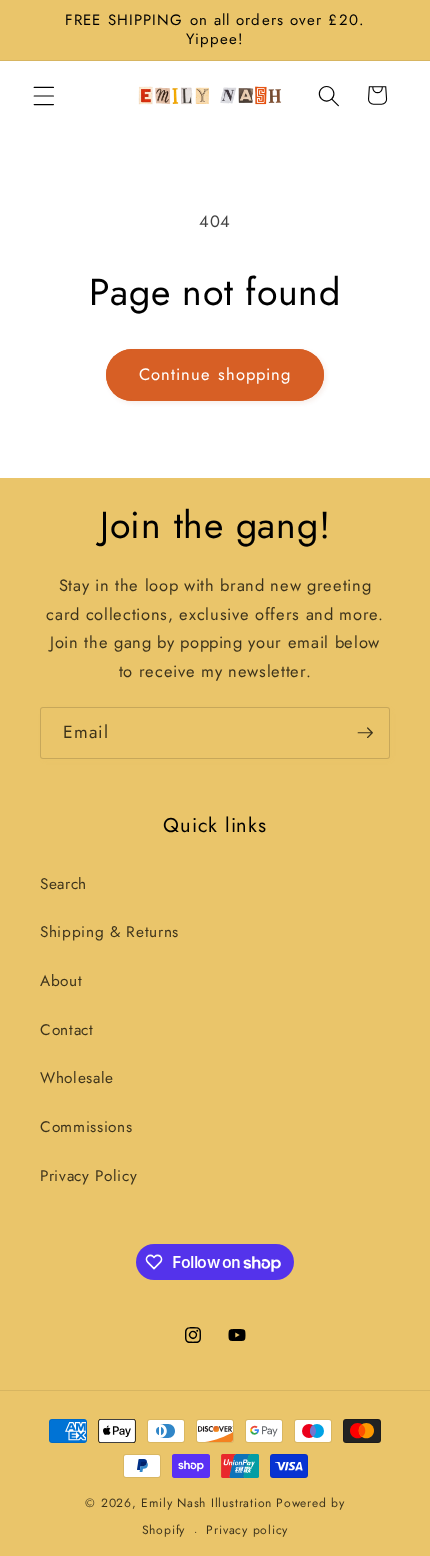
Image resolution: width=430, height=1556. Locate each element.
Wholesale (77, 1078)
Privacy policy (247, 1530)
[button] (44, 95)
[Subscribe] (365, 733)
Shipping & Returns (109, 932)
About (61, 981)
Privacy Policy (88, 1176)
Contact (67, 1030)
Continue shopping (215, 374)
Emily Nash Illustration (206, 1503)
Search (63, 884)
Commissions (86, 1127)
